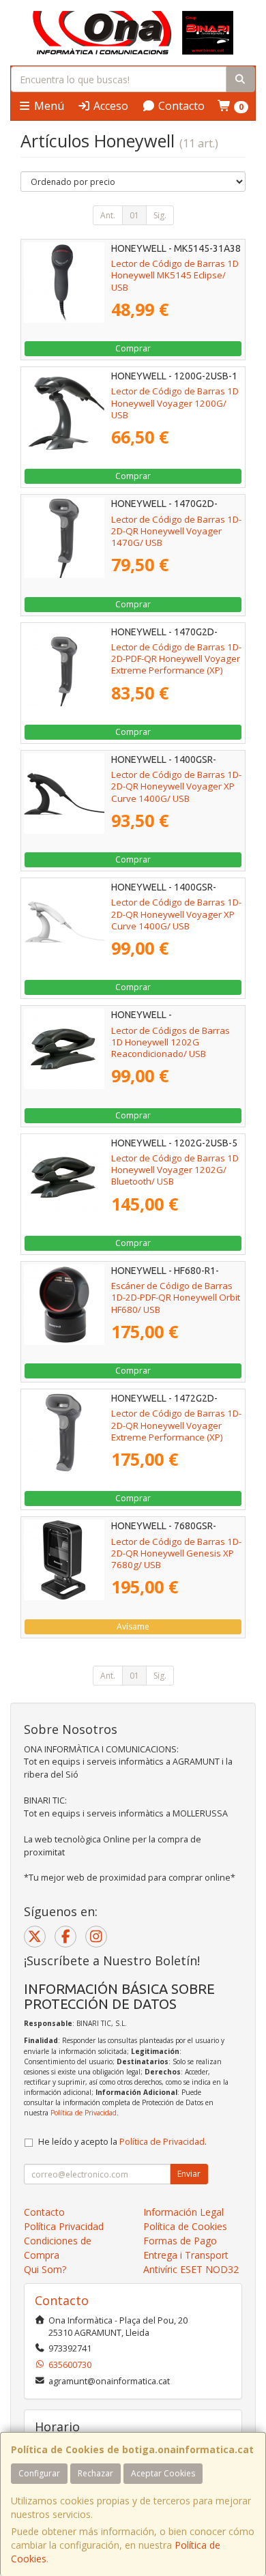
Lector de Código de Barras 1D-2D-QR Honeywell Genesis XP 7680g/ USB (176, 1553)
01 (134, 215)
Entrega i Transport (186, 2255)
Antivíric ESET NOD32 (191, 2269)
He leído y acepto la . (122, 2142)
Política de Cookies (185, 2226)
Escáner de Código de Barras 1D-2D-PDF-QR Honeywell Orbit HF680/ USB (176, 1298)
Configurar (39, 2473)
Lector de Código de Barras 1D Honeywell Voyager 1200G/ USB (175, 403)
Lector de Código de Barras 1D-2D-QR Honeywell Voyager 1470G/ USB (176, 531)
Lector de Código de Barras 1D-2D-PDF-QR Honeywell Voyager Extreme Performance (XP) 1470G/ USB (176, 665)
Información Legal (183, 2212)
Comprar (133, 348)
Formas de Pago (180, 2241)
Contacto (180, 106)
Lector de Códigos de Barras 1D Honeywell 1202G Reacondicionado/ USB (171, 1042)
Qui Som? (45, 2269)
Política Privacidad (64, 2226)
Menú (48, 106)
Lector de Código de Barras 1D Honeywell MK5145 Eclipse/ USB (175, 275)
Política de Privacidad (84, 2113)
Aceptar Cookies (163, 2473)
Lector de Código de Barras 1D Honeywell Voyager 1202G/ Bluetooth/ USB (175, 1170)
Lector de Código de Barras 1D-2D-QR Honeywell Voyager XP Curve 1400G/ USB (176, 786)
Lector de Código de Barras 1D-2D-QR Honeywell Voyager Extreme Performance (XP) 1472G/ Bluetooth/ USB (176, 1431)
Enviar (189, 2174)
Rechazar (95, 2473)
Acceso (109, 106)
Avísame (133, 1626)
